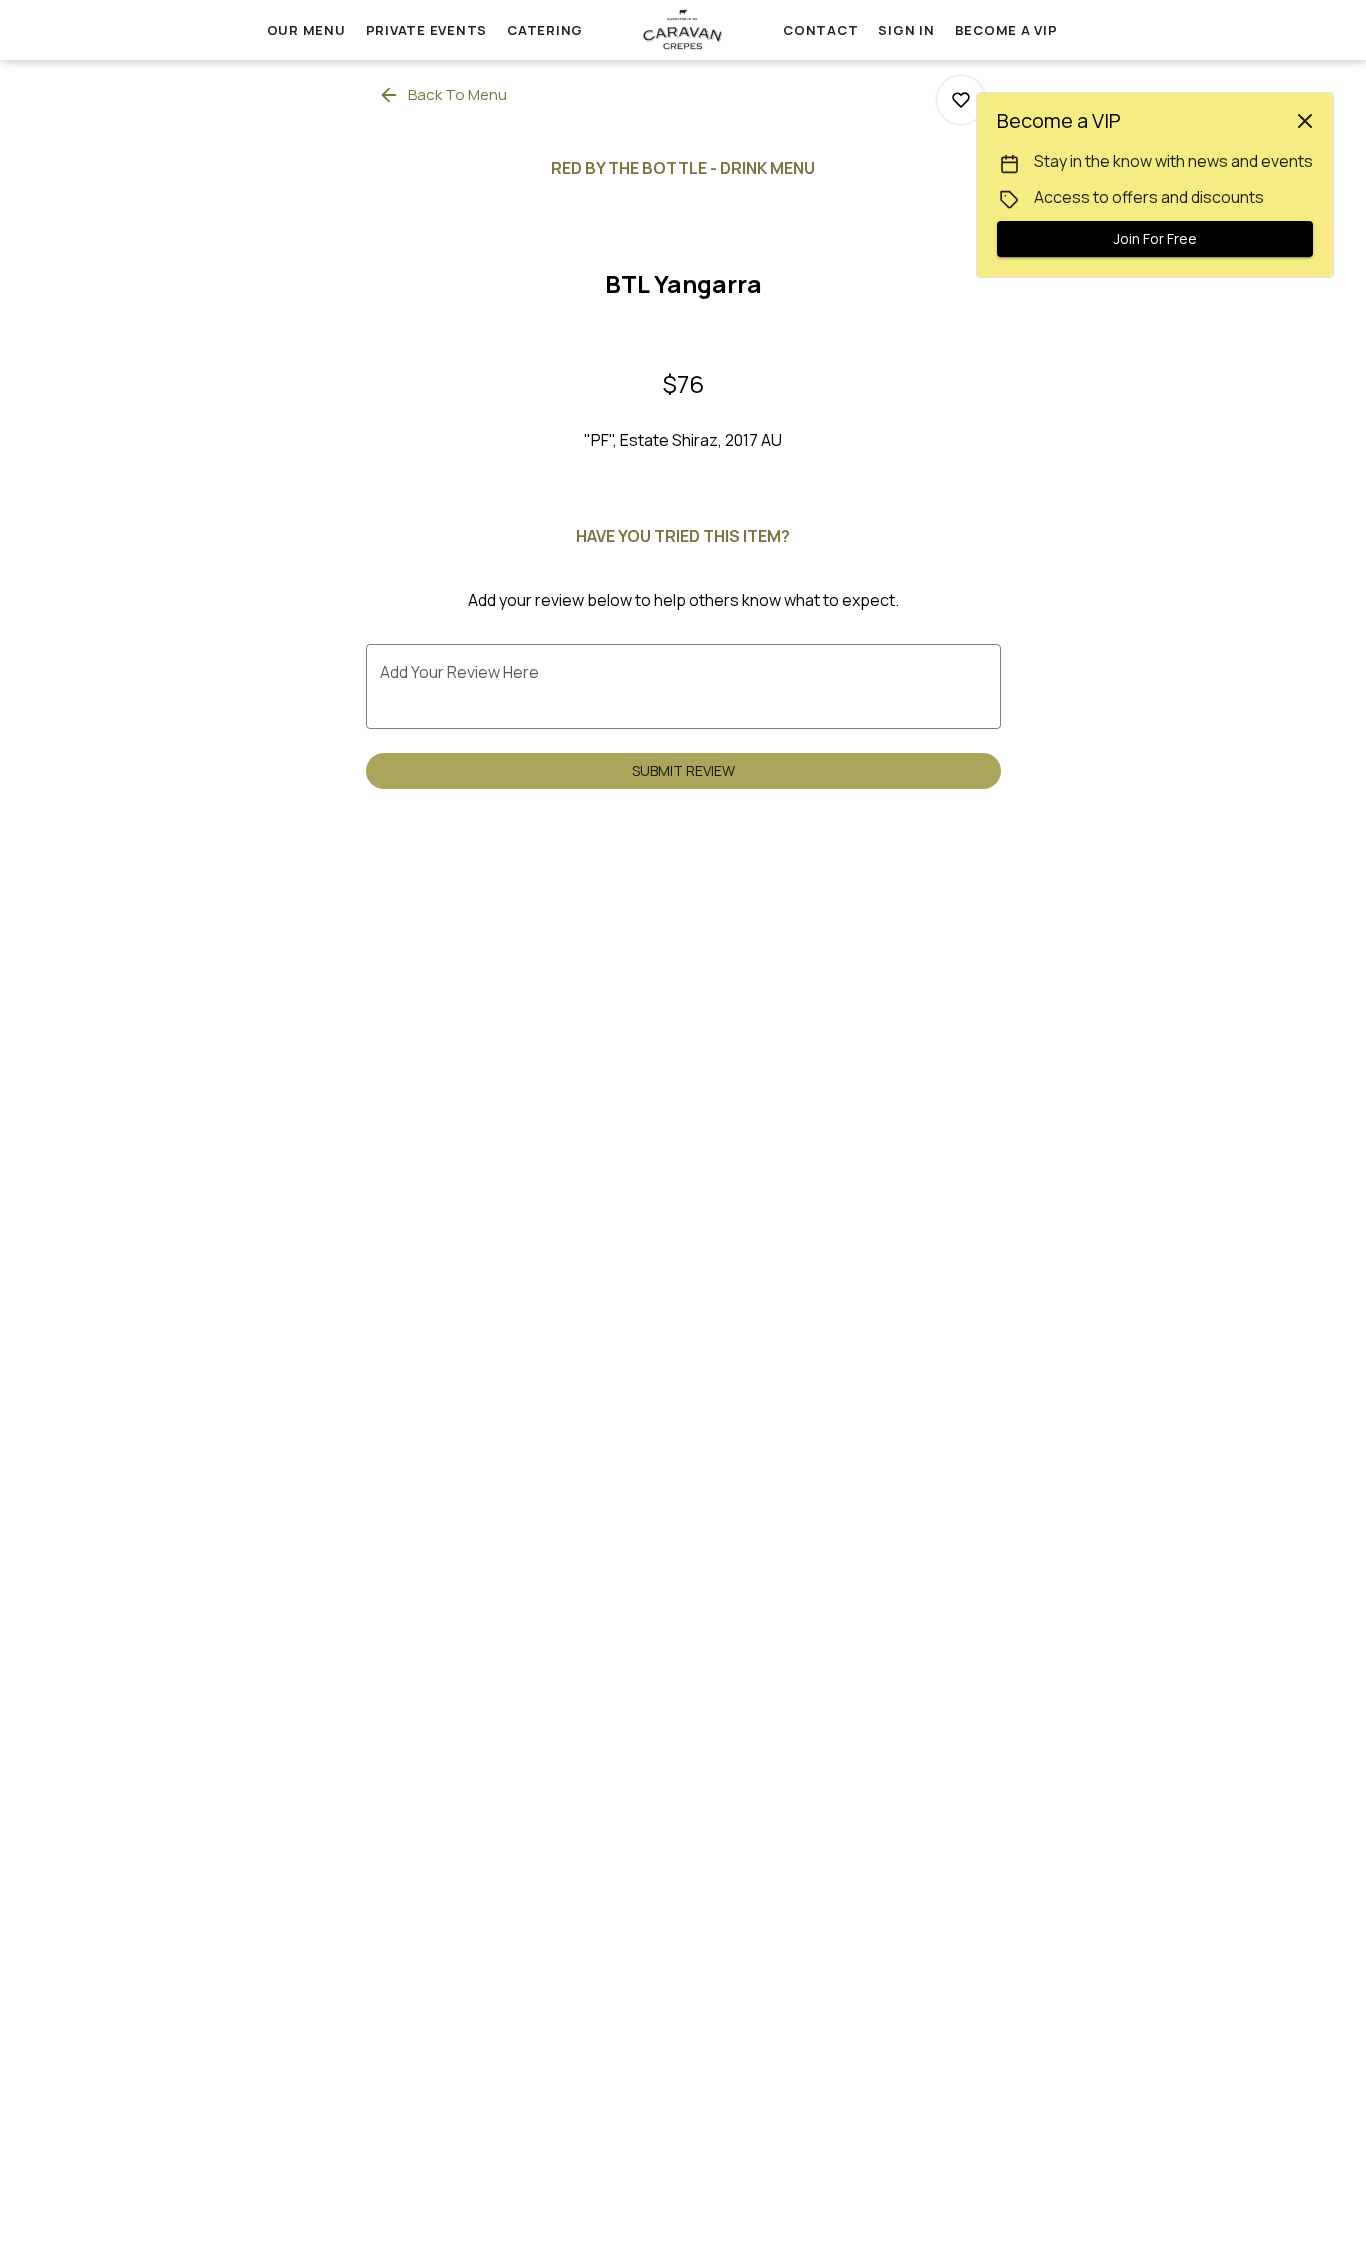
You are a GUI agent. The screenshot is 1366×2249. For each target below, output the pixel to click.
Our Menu (306, 30)
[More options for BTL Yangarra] (961, 100)
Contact (820, 30)
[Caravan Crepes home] (683, 30)
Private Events (427, 30)
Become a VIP (1006, 30)
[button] (444, 95)
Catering (545, 30)
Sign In (906, 30)
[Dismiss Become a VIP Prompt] (1305, 121)
